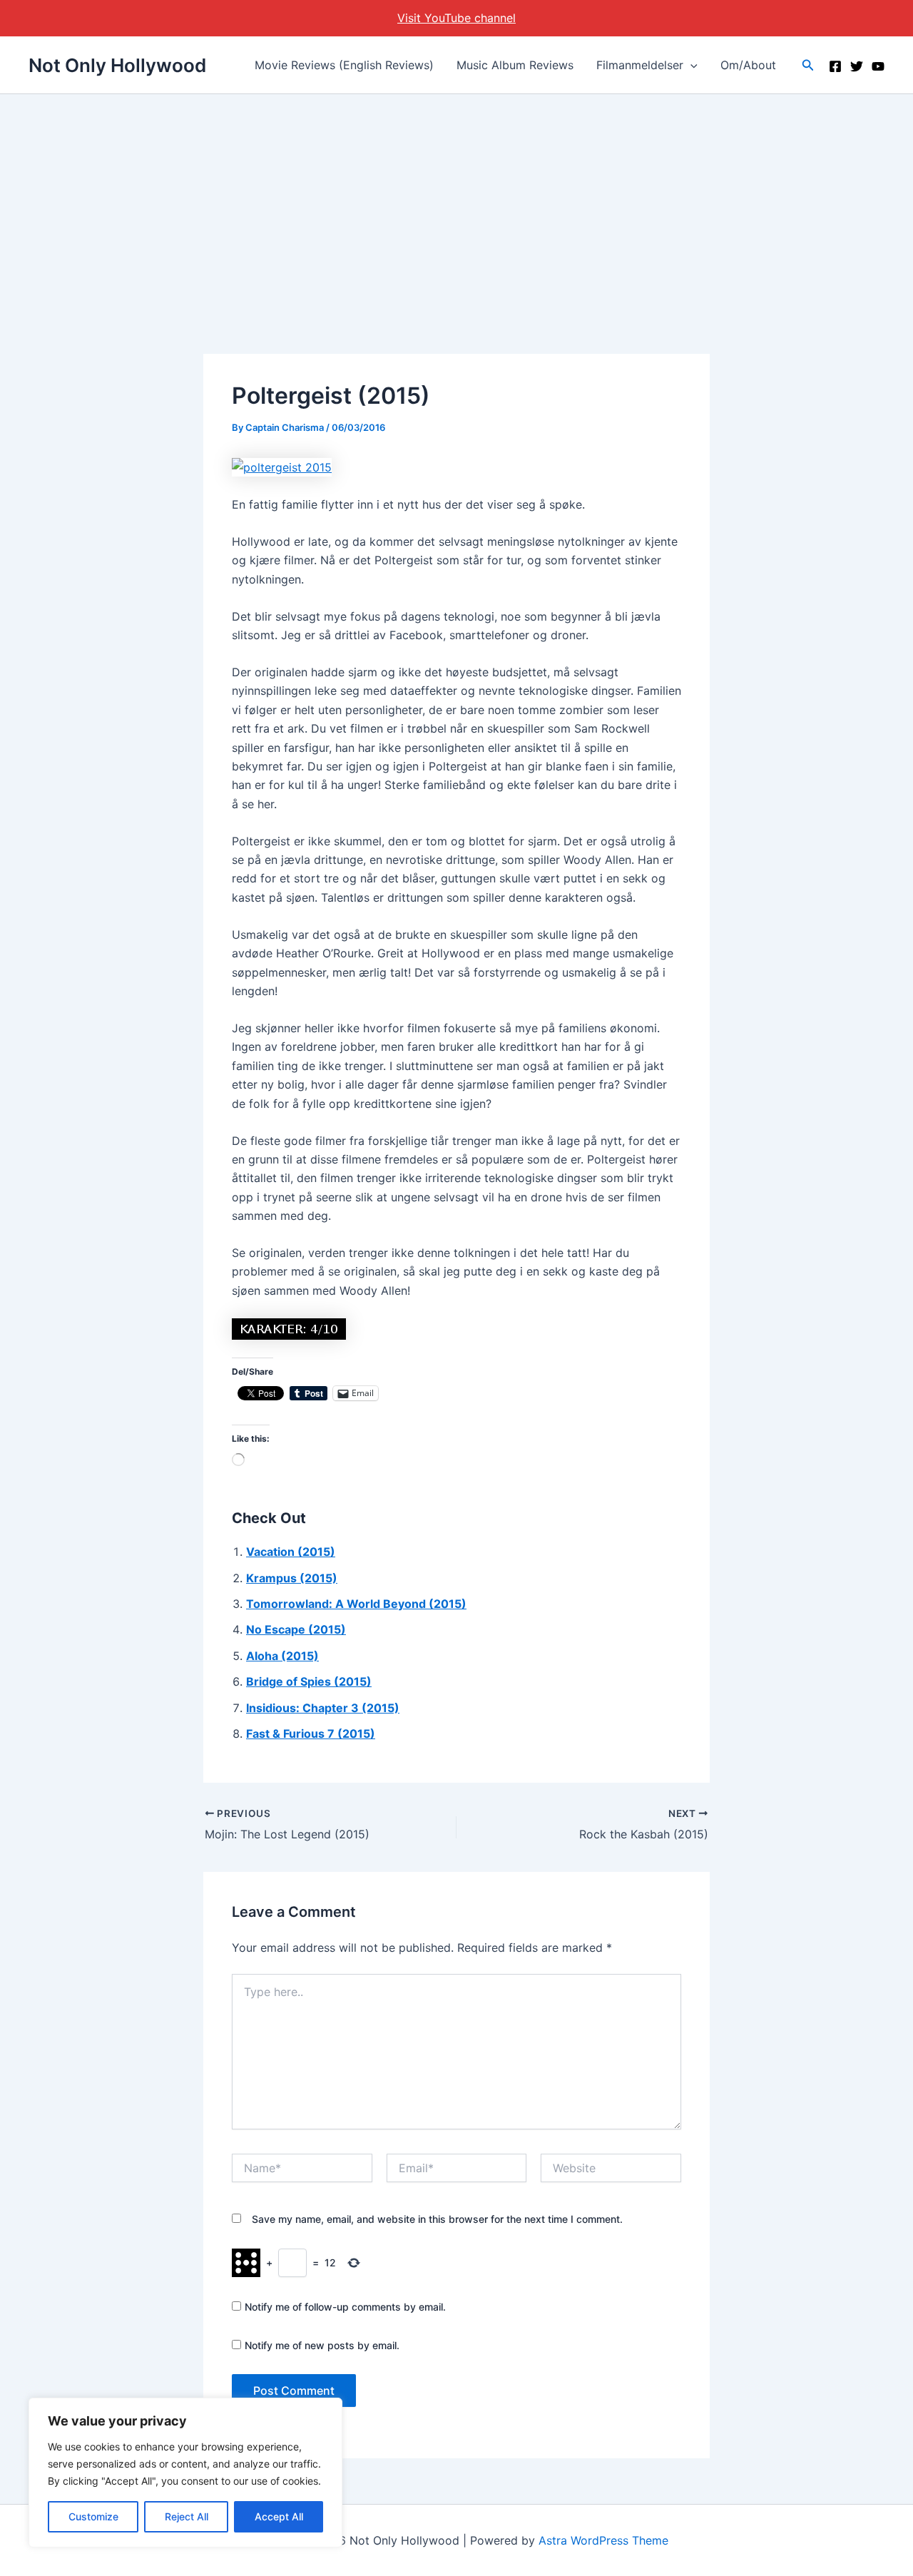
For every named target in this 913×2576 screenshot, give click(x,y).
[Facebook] (835, 66)
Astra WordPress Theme (603, 2540)
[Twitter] (857, 66)
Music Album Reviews (515, 65)
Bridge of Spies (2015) (309, 1681)
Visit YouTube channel (456, 18)
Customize (93, 2516)
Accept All (279, 2516)
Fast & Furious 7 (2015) (311, 1734)
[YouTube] (878, 66)
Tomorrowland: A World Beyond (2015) (356, 1604)
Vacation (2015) (291, 1552)
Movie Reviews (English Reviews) (344, 65)
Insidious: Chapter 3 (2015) (323, 1708)
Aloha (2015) (282, 1656)
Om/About (748, 65)
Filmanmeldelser (640, 65)
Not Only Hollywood (117, 65)
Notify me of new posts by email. (322, 2345)
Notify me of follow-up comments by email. (345, 2307)
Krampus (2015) (292, 1578)
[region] (185, 2473)
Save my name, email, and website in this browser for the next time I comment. (437, 2219)
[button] (690, 65)
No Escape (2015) (296, 1629)
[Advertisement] (456, 201)
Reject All (187, 2516)
